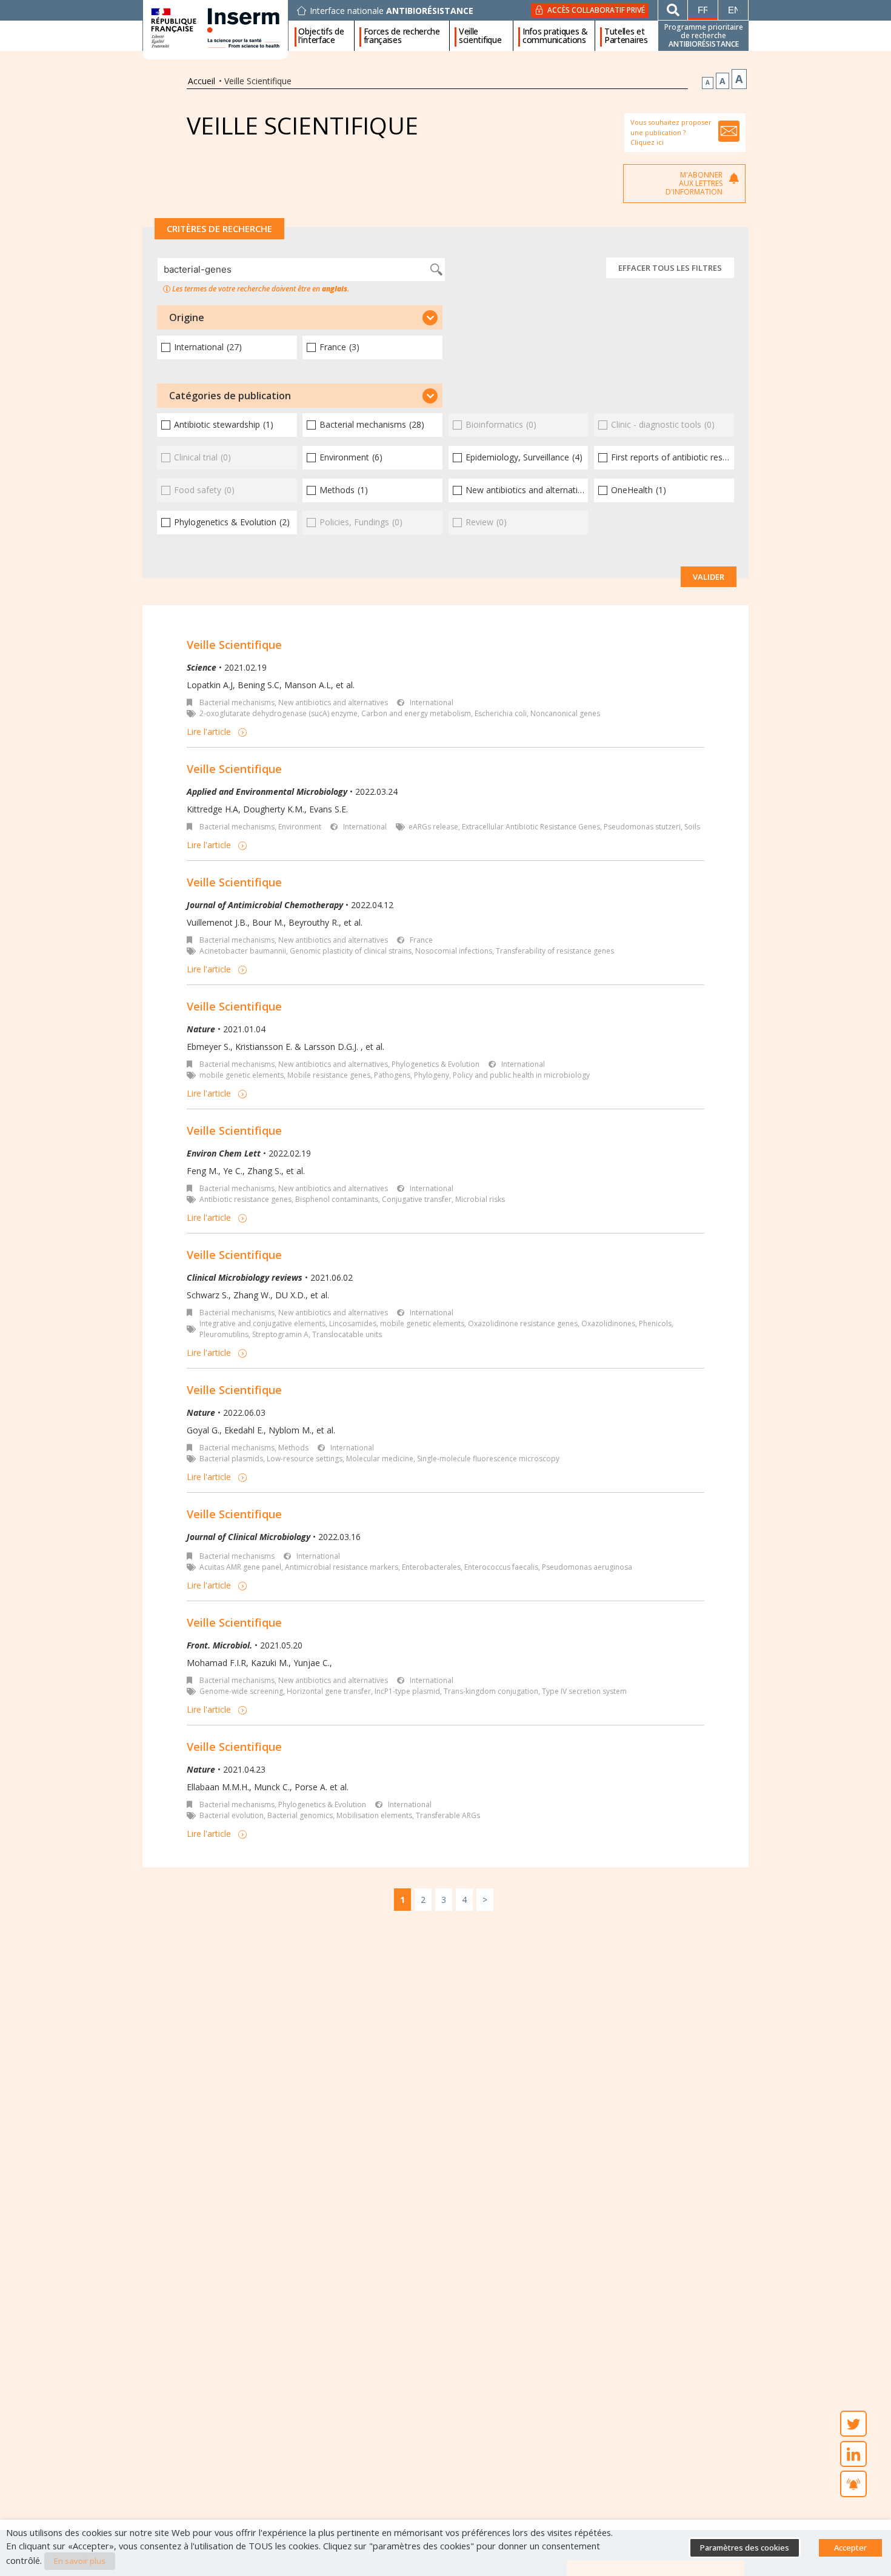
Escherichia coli (501, 713)
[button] (300, 317)
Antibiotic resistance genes (245, 1199)
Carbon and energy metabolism (416, 713)
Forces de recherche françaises (402, 36)
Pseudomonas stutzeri (642, 827)
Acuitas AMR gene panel (240, 1567)
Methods (293, 1448)
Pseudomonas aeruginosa (587, 1567)
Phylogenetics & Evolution (435, 1064)
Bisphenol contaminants (337, 1199)
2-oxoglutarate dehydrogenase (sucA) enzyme (279, 713)
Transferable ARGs (448, 1815)
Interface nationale (392, 11)
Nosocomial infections (454, 951)
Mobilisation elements (374, 1815)
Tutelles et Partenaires (626, 36)
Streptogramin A (280, 1334)
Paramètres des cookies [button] (745, 2548)
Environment (300, 827)
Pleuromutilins (224, 1334)
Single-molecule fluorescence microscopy (488, 1459)
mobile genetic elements (242, 1075)
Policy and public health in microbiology (521, 1075)
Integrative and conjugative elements (262, 1323)
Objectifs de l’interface (321, 36)
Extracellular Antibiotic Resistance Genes (531, 827)
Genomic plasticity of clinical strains (351, 951)
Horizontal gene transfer (329, 1691)
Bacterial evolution (232, 1815)
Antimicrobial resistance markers (342, 1567)
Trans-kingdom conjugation (491, 1691)
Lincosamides (353, 1323)
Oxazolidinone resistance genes (523, 1323)
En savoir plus (80, 2561)
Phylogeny (432, 1075)
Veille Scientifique (234, 645)
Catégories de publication (230, 396)
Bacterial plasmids (231, 1459)
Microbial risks (480, 1199)
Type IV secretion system (584, 1691)
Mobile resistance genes (329, 1075)
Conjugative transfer (417, 1199)
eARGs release (433, 827)
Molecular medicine (380, 1459)
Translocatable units (347, 1334)
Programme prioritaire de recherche (704, 35)
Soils (692, 827)
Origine (187, 317)
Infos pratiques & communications (555, 36)
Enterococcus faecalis (501, 1567)
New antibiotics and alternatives (333, 702)
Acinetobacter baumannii (243, 951)
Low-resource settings (305, 1459)
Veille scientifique (480, 36)
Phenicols (655, 1323)
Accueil (202, 81)
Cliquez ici (647, 142)
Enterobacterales (431, 1567)
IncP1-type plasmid (407, 1691)
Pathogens (392, 1075)
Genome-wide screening (241, 1691)
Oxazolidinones (608, 1323)
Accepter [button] (850, 2548)
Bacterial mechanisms (237, 702)
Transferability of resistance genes (555, 951)
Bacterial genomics (300, 1815)
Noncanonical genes (565, 713)
